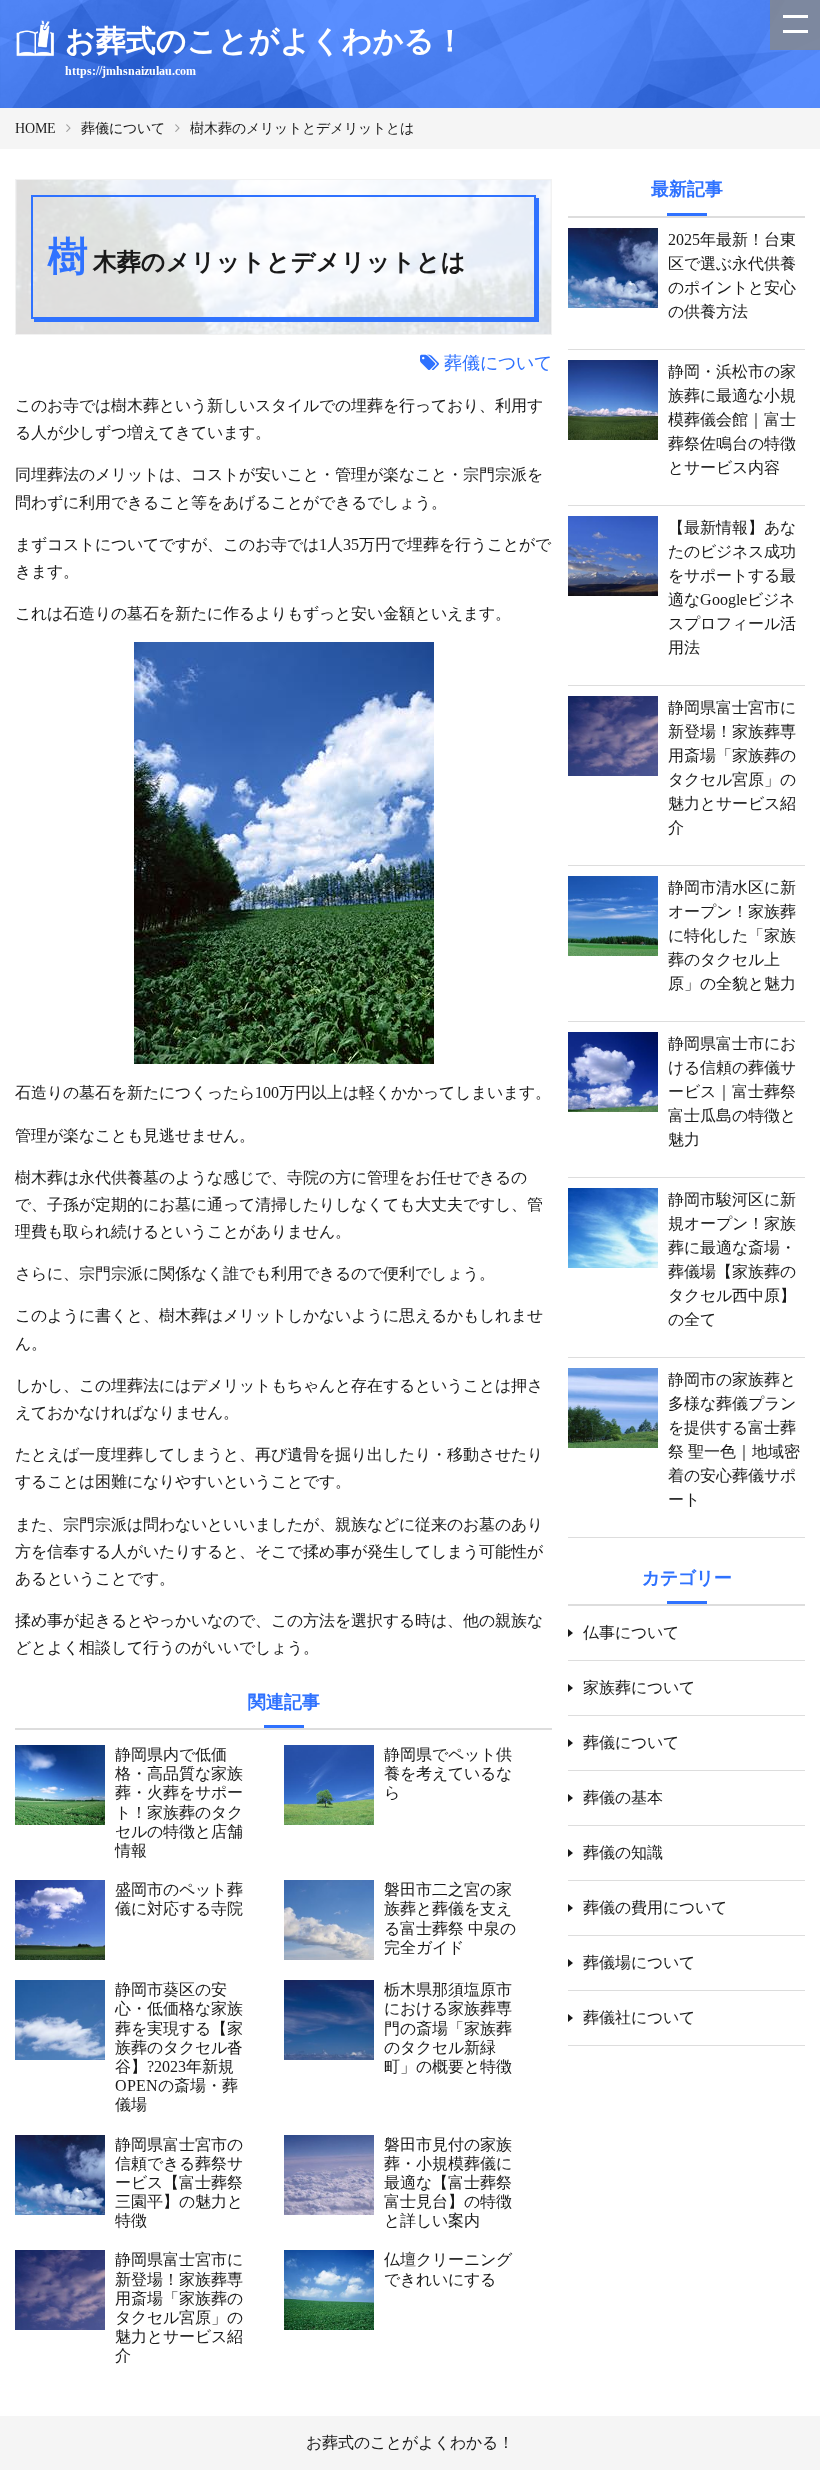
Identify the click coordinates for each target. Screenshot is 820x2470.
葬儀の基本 (623, 1797)
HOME (35, 128)
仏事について (631, 1632)
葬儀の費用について (655, 1907)
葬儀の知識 (623, 1852)
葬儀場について (639, 1962)
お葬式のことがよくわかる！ (410, 2442)
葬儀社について (639, 2017)
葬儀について (123, 128)
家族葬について (639, 1687)
